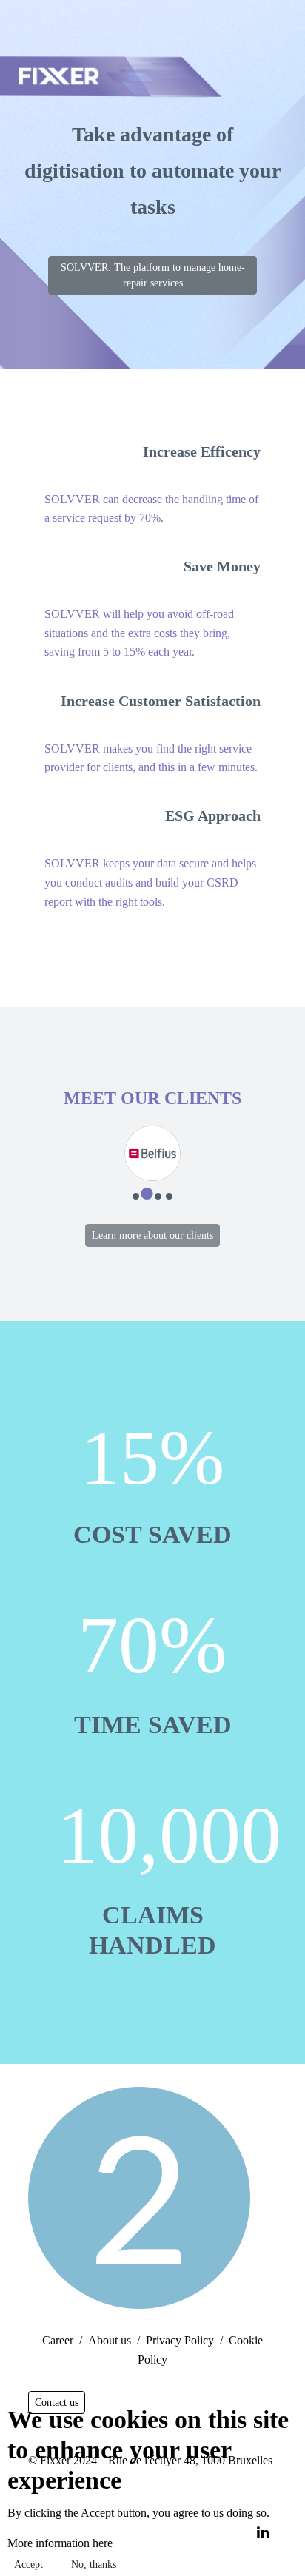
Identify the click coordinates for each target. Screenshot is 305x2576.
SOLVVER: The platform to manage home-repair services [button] (153, 275)
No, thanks (94, 2565)
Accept (29, 2565)
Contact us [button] (57, 2402)
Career (58, 2340)
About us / (114, 2340)
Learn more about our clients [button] (152, 1235)
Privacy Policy (180, 2340)
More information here (60, 2543)
